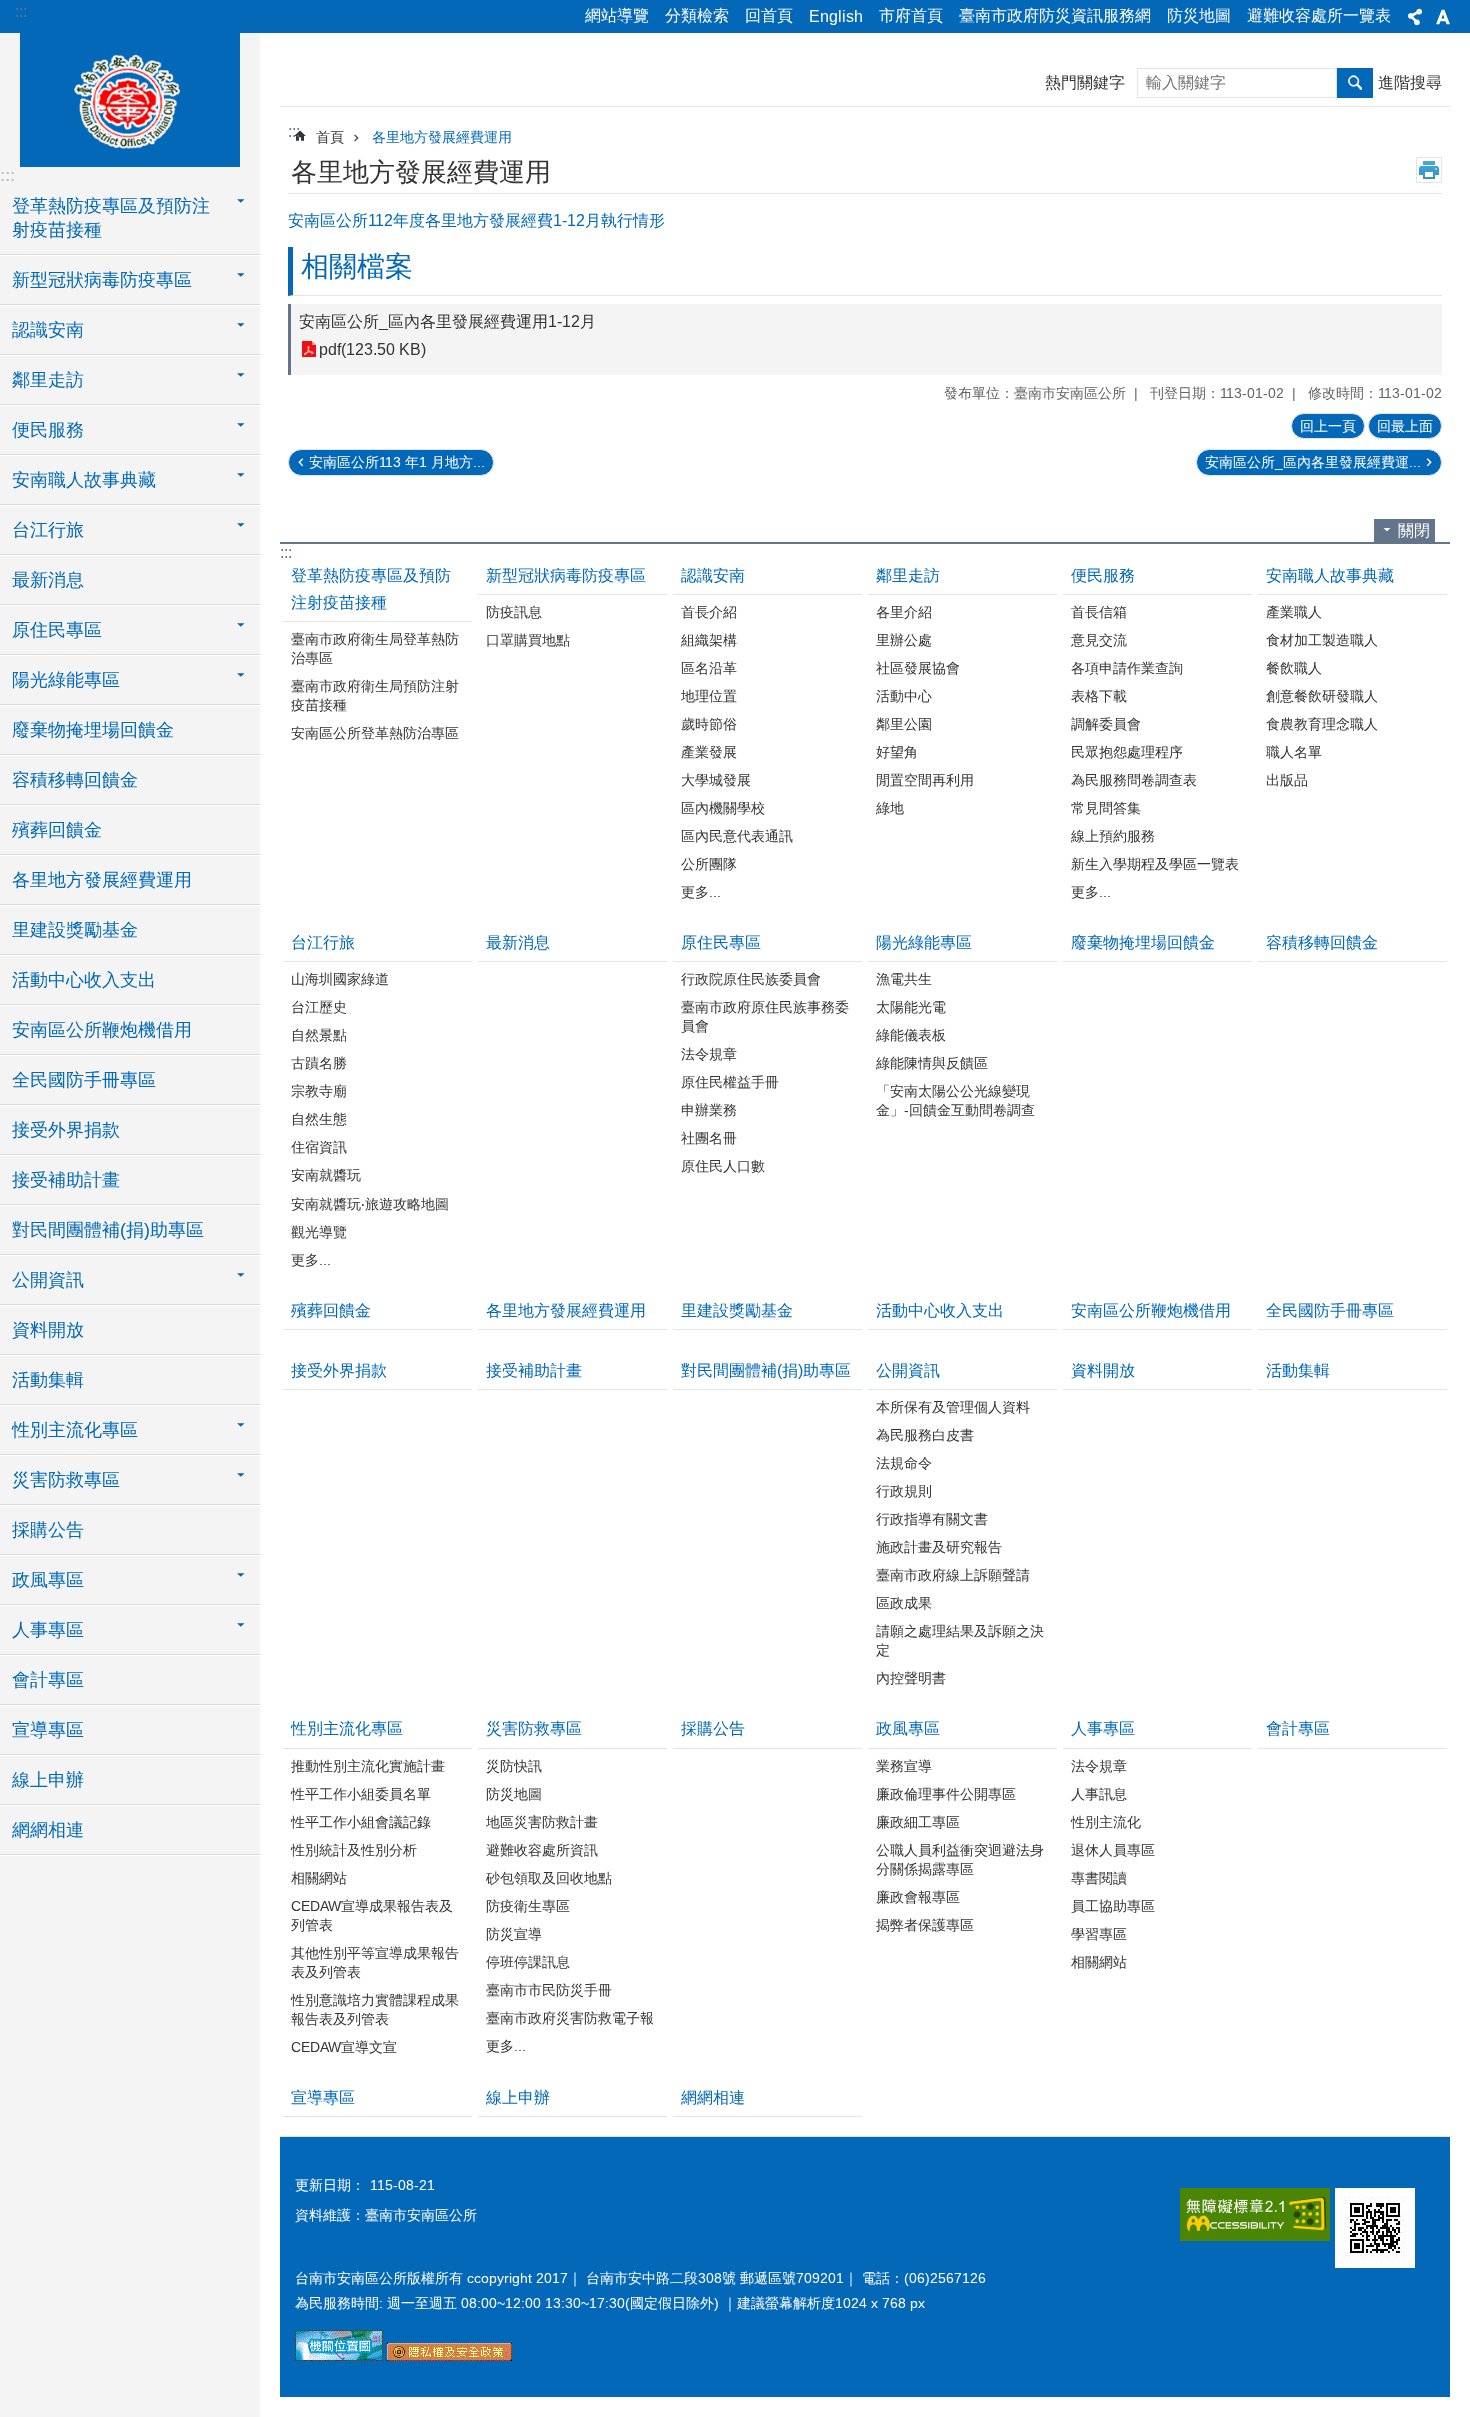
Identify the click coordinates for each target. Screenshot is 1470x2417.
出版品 (1287, 780)
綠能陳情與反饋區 (932, 1063)
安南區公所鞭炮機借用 (102, 1030)
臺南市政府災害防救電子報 (570, 2018)
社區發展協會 (918, 668)
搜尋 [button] (1355, 83)
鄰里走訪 (908, 575)
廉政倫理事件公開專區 (946, 1794)
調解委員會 (1106, 724)
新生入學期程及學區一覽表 (1155, 864)
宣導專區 (48, 1730)
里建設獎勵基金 (75, 930)
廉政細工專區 (918, 1822)
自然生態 (319, 1119)
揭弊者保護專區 (925, 1925)
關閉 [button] (1414, 530)
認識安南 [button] (48, 330)
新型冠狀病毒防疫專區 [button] (102, 280)
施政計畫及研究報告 (939, 1547)
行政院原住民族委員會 (751, 979)
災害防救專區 (534, 1728)
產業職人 (1294, 612)
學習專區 (1099, 1934)
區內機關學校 (723, 808)
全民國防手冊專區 (84, 1080)
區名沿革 (709, 668)
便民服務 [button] (48, 430)
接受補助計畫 (66, 1180)
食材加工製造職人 (1322, 640)
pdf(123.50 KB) (372, 349)
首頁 (330, 137)
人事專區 (1103, 1728)
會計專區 (48, 1680)
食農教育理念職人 (1322, 724)
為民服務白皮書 (925, 1435)
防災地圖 (1199, 15)
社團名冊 (709, 1138)
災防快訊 (514, 1766)
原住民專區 (721, 942)
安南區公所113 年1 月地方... (397, 462)
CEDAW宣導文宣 (344, 2047)
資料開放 (48, 1330)
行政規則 (904, 1491)
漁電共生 (904, 979)
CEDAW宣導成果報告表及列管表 (372, 1915)
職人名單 (1294, 752)
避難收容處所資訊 (542, 1850)
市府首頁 (911, 15)
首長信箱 (1099, 612)
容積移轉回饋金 (75, 780)
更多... (701, 892)
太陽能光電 (911, 1007)
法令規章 (709, 1054)
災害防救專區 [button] (66, 1480)
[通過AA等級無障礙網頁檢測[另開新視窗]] (1255, 2214)
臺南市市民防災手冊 (549, 1990)
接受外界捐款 (66, 1130)
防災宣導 (514, 1934)
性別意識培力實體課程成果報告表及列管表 (375, 2009)
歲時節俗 (709, 724)
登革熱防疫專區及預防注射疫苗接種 (371, 589)
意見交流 (1099, 640)
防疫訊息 (514, 612)
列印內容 (1429, 170)
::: (21, 11)
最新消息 (48, 580)
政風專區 (908, 1728)
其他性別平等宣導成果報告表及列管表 (375, 1962)
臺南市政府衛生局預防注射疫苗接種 (375, 695)
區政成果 (904, 1603)
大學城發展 (716, 780)
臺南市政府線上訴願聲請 (953, 1575)
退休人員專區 (1113, 1850)
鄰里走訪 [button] (48, 380)
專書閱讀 (1099, 1878)
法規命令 (904, 1463)
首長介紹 (709, 612)
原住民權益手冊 (730, 1082)
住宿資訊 (319, 1147)
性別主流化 (1106, 1822)
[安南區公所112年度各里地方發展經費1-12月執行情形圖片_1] (449, 2356)
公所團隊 (709, 864)
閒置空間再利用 (925, 780)
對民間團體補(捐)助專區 (108, 1230)
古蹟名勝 (319, 1063)
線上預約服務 (1113, 836)
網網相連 (48, 1830)
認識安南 (713, 575)
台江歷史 (319, 1007)
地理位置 (709, 696)
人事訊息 (1099, 1794)
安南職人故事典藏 (1330, 575)
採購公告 (48, 1530)
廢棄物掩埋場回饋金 (93, 730)
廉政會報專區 (918, 1897)
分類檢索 (697, 15)
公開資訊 (908, 1370)
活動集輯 (48, 1380)
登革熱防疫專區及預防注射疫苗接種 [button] (111, 218)
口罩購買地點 (528, 640)
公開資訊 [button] (48, 1280)
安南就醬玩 (326, 1175)
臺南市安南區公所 (130, 97)
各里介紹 (904, 612)
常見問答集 (1106, 808)
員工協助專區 (1113, 1906)
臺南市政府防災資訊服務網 (1055, 15)
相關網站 (319, 1878)
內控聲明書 (911, 1678)
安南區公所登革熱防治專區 (375, 733)
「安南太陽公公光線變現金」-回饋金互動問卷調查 (955, 1100)
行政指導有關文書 (932, 1519)
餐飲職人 (1294, 668)
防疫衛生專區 (528, 1906)
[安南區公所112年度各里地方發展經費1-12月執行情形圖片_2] (1375, 2228)
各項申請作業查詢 (1127, 668)
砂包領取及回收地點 (549, 1878)
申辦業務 (709, 1110)
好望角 (897, 752)
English (836, 16)
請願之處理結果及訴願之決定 (960, 1640)
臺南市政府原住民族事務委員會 (765, 1016)
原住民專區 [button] (57, 630)
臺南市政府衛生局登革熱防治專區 (375, 648)
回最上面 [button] (1405, 426)
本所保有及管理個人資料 (953, 1407)
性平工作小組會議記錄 (361, 1822)
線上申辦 (48, 1780)
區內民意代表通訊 (737, 836)
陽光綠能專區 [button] (66, 680)
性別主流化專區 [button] (75, 1430)
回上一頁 (1328, 426)
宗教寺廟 (319, 1091)
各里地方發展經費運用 (102, 880)
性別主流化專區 (347, 1728)
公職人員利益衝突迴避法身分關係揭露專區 (960, 1859)
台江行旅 (323, 942)
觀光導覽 (319, 1232)
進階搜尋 (1410, 82)
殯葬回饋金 (57, 830)
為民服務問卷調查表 (1134, 780)
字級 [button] (1443, 17)
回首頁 (769, 15)
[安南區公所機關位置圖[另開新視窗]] (339, 2356)
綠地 (890, 808)
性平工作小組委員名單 (361, 1794)
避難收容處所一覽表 (1319, 15)
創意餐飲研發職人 (1322, 696)
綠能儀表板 (911, 1035)
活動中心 (904, 696)
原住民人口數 (723, 1166)
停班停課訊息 (528, 1962)
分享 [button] (1415, 17)
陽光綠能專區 (924, 942)
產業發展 (709, 752)
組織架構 (709, 640)
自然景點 (319, 1035)
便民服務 (1103, 575)
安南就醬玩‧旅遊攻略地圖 (370, 1204)
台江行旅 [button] (48, 530)
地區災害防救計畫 (542, 1822)
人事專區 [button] (48, 1630)
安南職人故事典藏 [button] (84, 480)
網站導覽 (617, 15)
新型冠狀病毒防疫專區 (566, 575)
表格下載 (1099, 696)
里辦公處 (904, 640)
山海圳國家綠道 (340, 979)
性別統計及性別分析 (354, 1850)
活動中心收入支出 (84, 980)
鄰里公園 (904, 724)
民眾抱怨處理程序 (1127, 752)
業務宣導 (904, 1766)
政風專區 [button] (48, 1580)
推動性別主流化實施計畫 (368, 1766)
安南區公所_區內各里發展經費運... (1313, 462)
